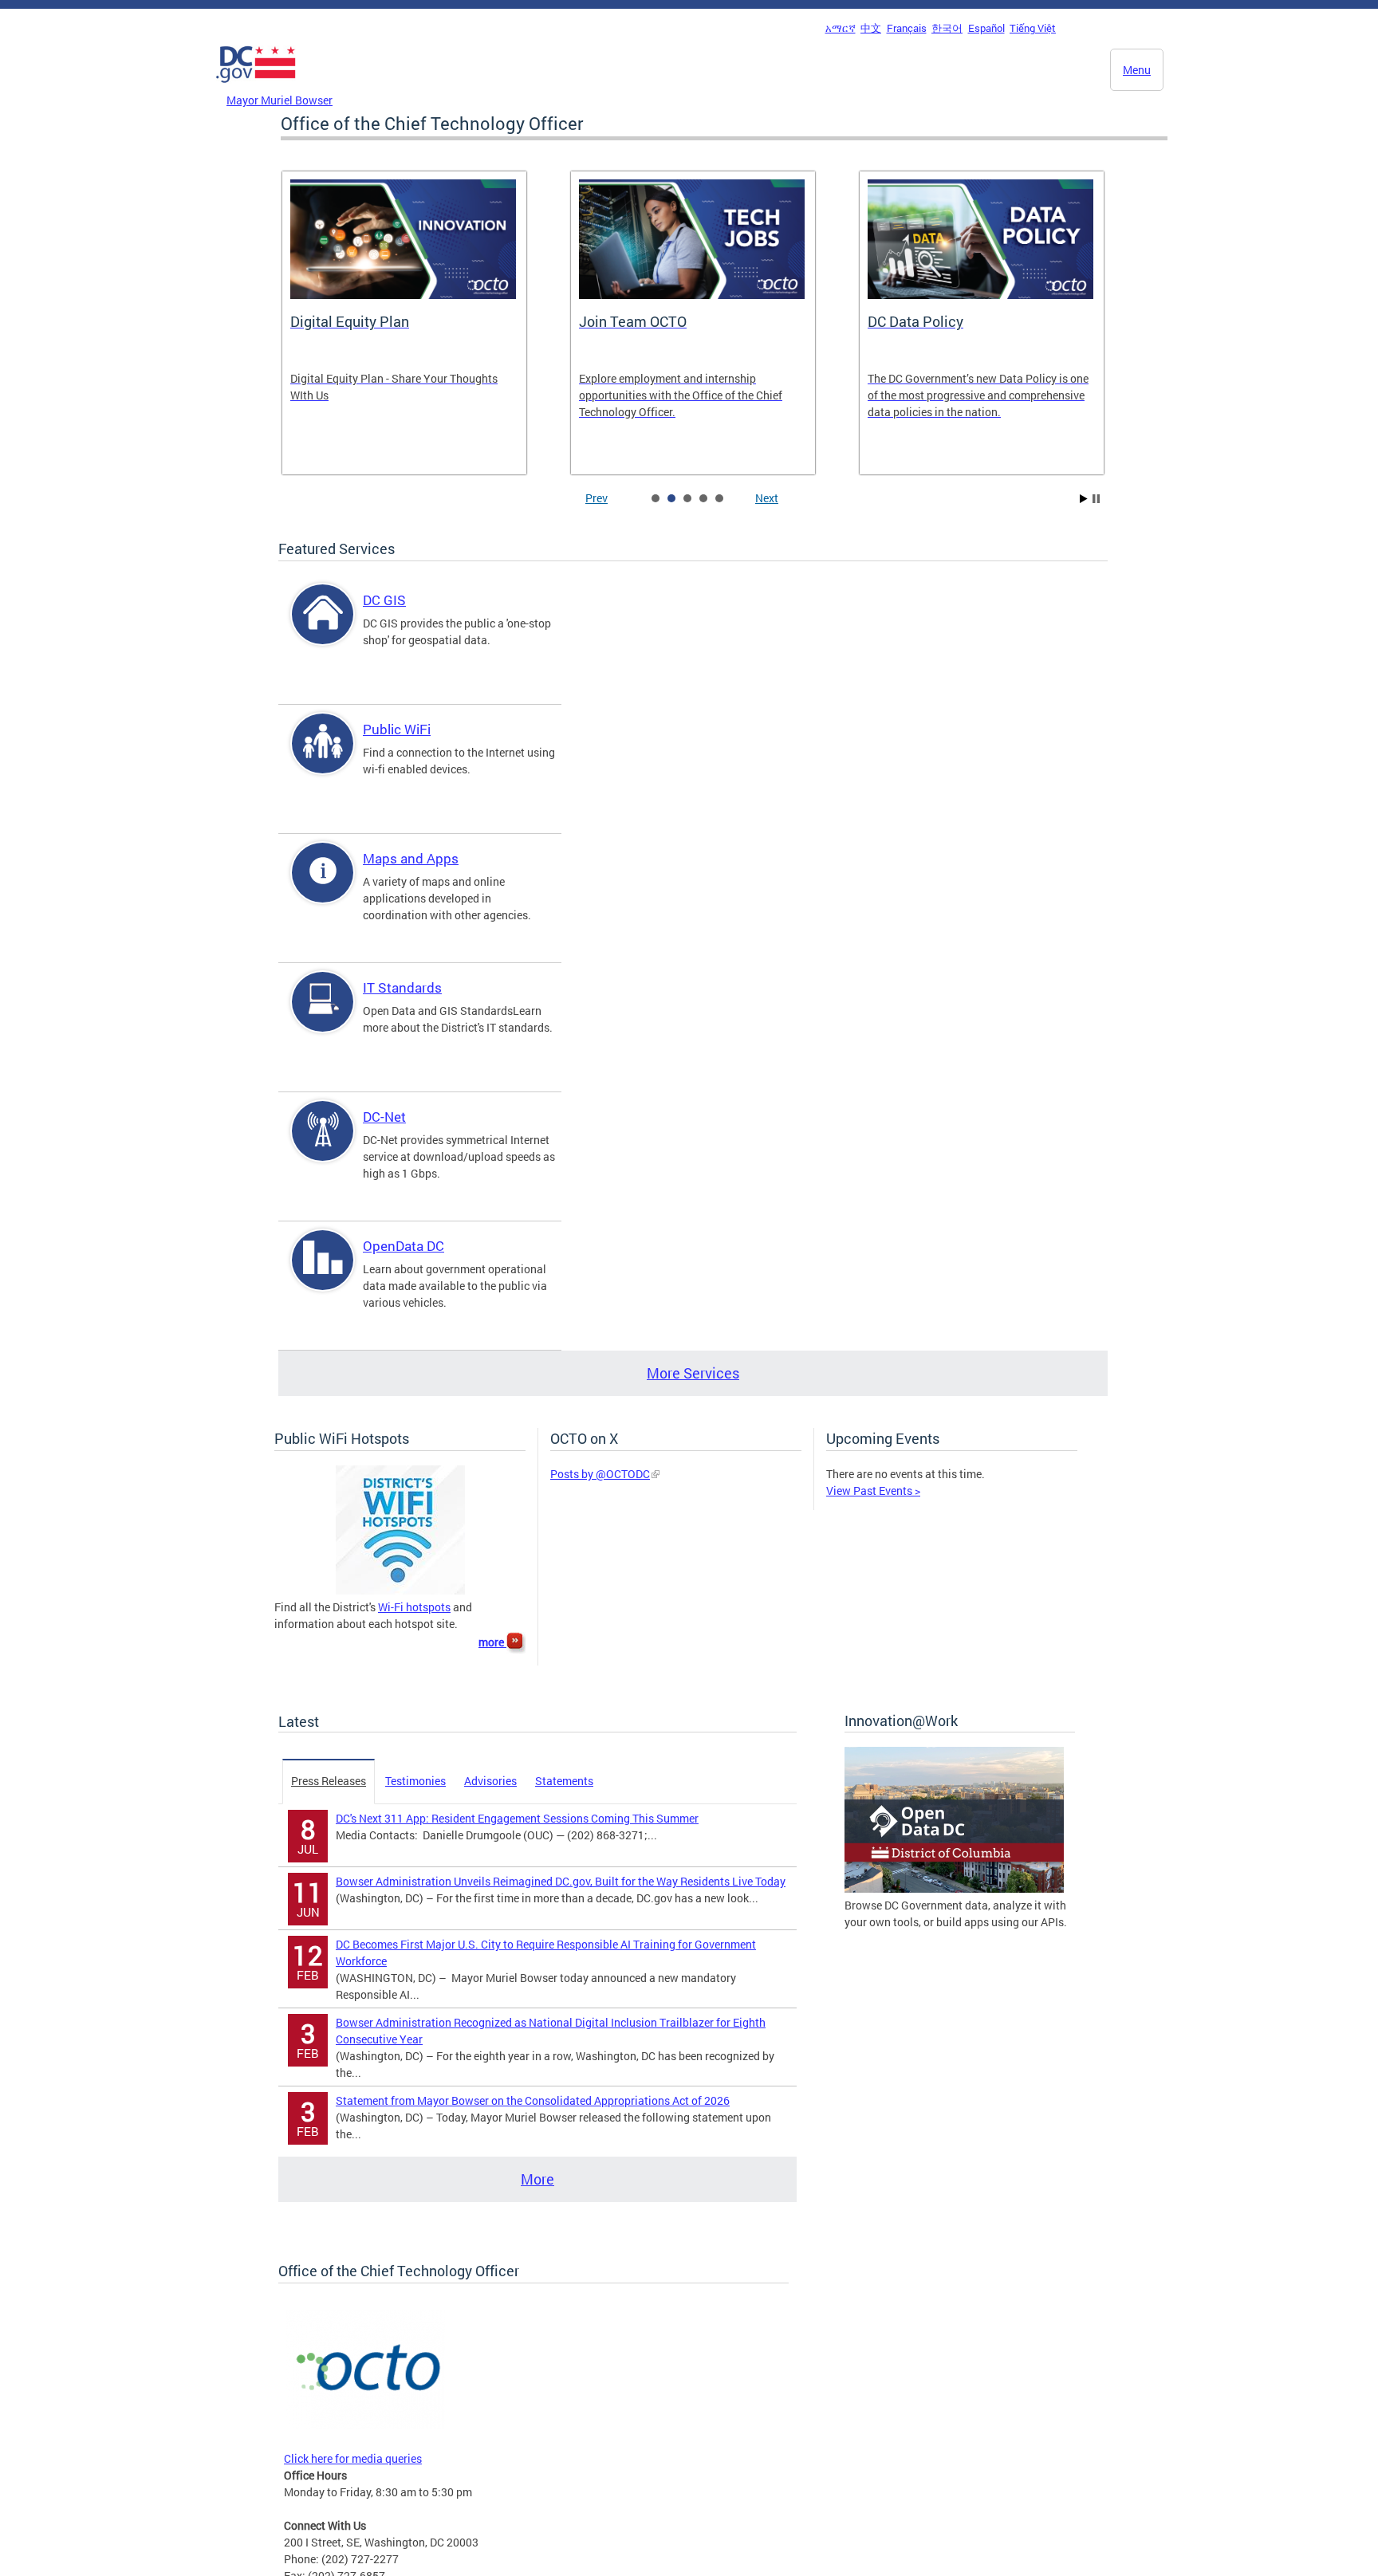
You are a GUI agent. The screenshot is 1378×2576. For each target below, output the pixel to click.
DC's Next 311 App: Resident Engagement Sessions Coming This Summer (517, 1818)
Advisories (490, 1781)
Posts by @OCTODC (600, 1474)
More (537, 2179)
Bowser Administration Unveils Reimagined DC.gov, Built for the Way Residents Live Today (561, 1881)
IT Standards (402, 987)
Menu (1137, 70)
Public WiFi (397, 729)
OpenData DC (404, 1246)
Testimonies (415, 1781)
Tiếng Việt (1033, 28)
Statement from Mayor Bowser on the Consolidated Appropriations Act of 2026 (533, 2100)
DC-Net (384, 1117)
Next (767, 498)
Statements (564, 1781)
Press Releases (329, 1781)
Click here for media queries (353, 2458)
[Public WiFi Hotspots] (400, 1590)
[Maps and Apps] (323, 886)
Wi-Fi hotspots (414, 1607)
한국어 (947, 28)
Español (986, 28)
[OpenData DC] (323, 1274)
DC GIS (384, 600)
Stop (1096, 499)
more (492, 1642)
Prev (596, 498)
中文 (871, 28)
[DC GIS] (323, 628)
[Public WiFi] (323, 757)
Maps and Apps (411, 858)
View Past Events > (873, 1491)
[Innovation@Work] (954, 1888)
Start (1084, 499)
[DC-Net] (323, 1144)
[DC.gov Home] (256, 87)
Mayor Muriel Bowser (280, 100)
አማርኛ (841, 28)
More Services (693, 1373)
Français (907, 28)
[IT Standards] (323, 1015)
